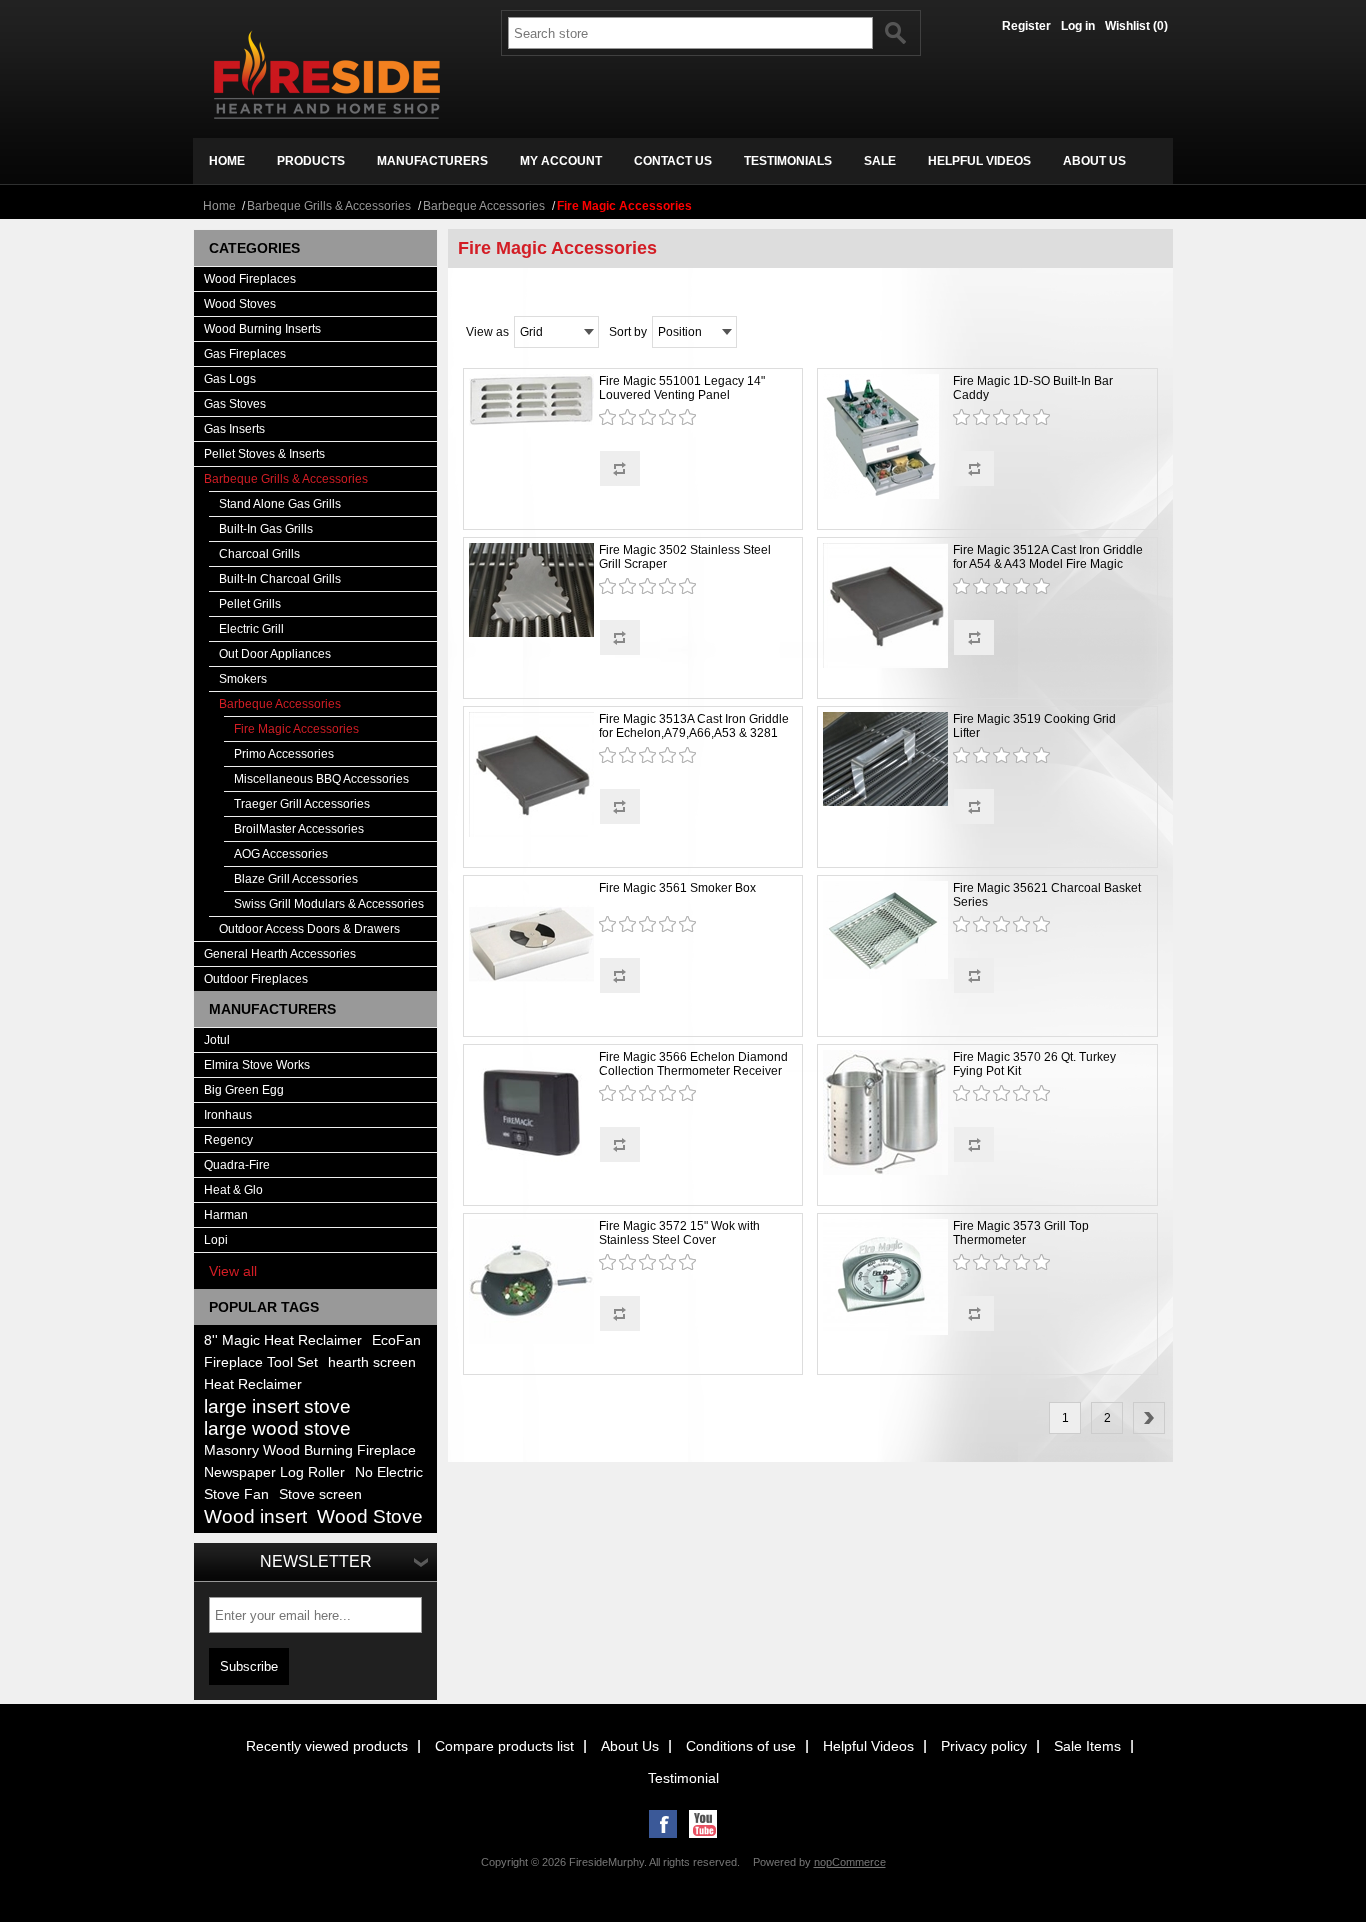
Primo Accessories (284, 754)
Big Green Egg (244, 1090)
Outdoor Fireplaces (256, 979)
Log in (1078, 26)
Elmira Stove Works (257, 1065)
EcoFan (396, 1340)
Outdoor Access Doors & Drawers (309, 929)
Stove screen (320, 1494)
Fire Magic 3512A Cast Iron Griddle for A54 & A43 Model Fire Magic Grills (1048, 564)
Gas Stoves (235, 404)
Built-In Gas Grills (266, 529)
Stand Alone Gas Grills (280, 504)
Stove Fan (236, 1494)
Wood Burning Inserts (262, 329)
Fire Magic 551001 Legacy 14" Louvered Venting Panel (682, 388)
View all (233, 1271)
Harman (226, 1215)
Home (219, 206)
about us (1094, 161)
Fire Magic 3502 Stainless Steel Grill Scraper (685, 557)
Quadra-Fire (237, 1165)
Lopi (216, 1240)
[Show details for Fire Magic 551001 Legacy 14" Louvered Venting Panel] (531, 401)
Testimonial (683, 1778)
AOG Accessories (281, 854)
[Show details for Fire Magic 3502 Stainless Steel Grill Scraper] (531, 591)
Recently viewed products (327, 1746)
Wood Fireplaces (250, 279)
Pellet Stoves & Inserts (264, 454)
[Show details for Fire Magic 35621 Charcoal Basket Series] (885, 931)
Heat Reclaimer (253, 1384)
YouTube (703, 1824)
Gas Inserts (234, 429)
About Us (630, 1746)
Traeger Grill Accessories (302, 804)
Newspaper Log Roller (274, 1472)
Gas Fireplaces (245, 354)
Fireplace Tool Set (261, 1362)
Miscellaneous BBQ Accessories (321, 779)
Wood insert (255, 1516)
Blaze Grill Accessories (296, 879)
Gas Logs (230, 379)
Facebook (663, 1824)
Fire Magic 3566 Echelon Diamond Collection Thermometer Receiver (693, 1064)
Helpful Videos (868, 1746)
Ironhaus (228, 1115)
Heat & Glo (233, 1190)
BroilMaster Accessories (299, 829)
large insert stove (277, 1406)
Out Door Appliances (275, 654)
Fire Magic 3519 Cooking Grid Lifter (1034, 726)
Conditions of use (741, 1746)
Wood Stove (370, 1516)
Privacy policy (984, 1746)
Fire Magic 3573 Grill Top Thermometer (1021, 1233)
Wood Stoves (240, 304)
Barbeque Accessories (484, 206)
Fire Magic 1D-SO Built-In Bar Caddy (1033, 388)
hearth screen (372, 1362)
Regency (228, 1140)
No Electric (389, 1472)
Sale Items (1087, 1746)
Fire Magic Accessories (296, 729)
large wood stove (277, 1428)
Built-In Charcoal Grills (280, 579)
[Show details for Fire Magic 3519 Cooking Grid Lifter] (885, 760)
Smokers (243, 679)
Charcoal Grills (259, 554)
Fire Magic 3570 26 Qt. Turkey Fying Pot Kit (1034, 1064)
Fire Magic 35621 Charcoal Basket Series (1047, 895)
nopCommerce (850, 1862)
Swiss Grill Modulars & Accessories (329, 904)
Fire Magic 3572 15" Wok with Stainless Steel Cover (679, 1233)
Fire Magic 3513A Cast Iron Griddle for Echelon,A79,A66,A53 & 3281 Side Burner (694, 733)
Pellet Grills (250, 604)
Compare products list (504, 1746)
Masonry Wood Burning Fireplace (310, 1450)
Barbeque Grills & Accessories (329, 206)
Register (1026, 26)
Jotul (217, 1040)
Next (1149, 1418)
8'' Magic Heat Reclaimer (283, 1340)
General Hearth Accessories (280, 954)
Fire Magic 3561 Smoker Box (677, 888)
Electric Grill (251, 629)
